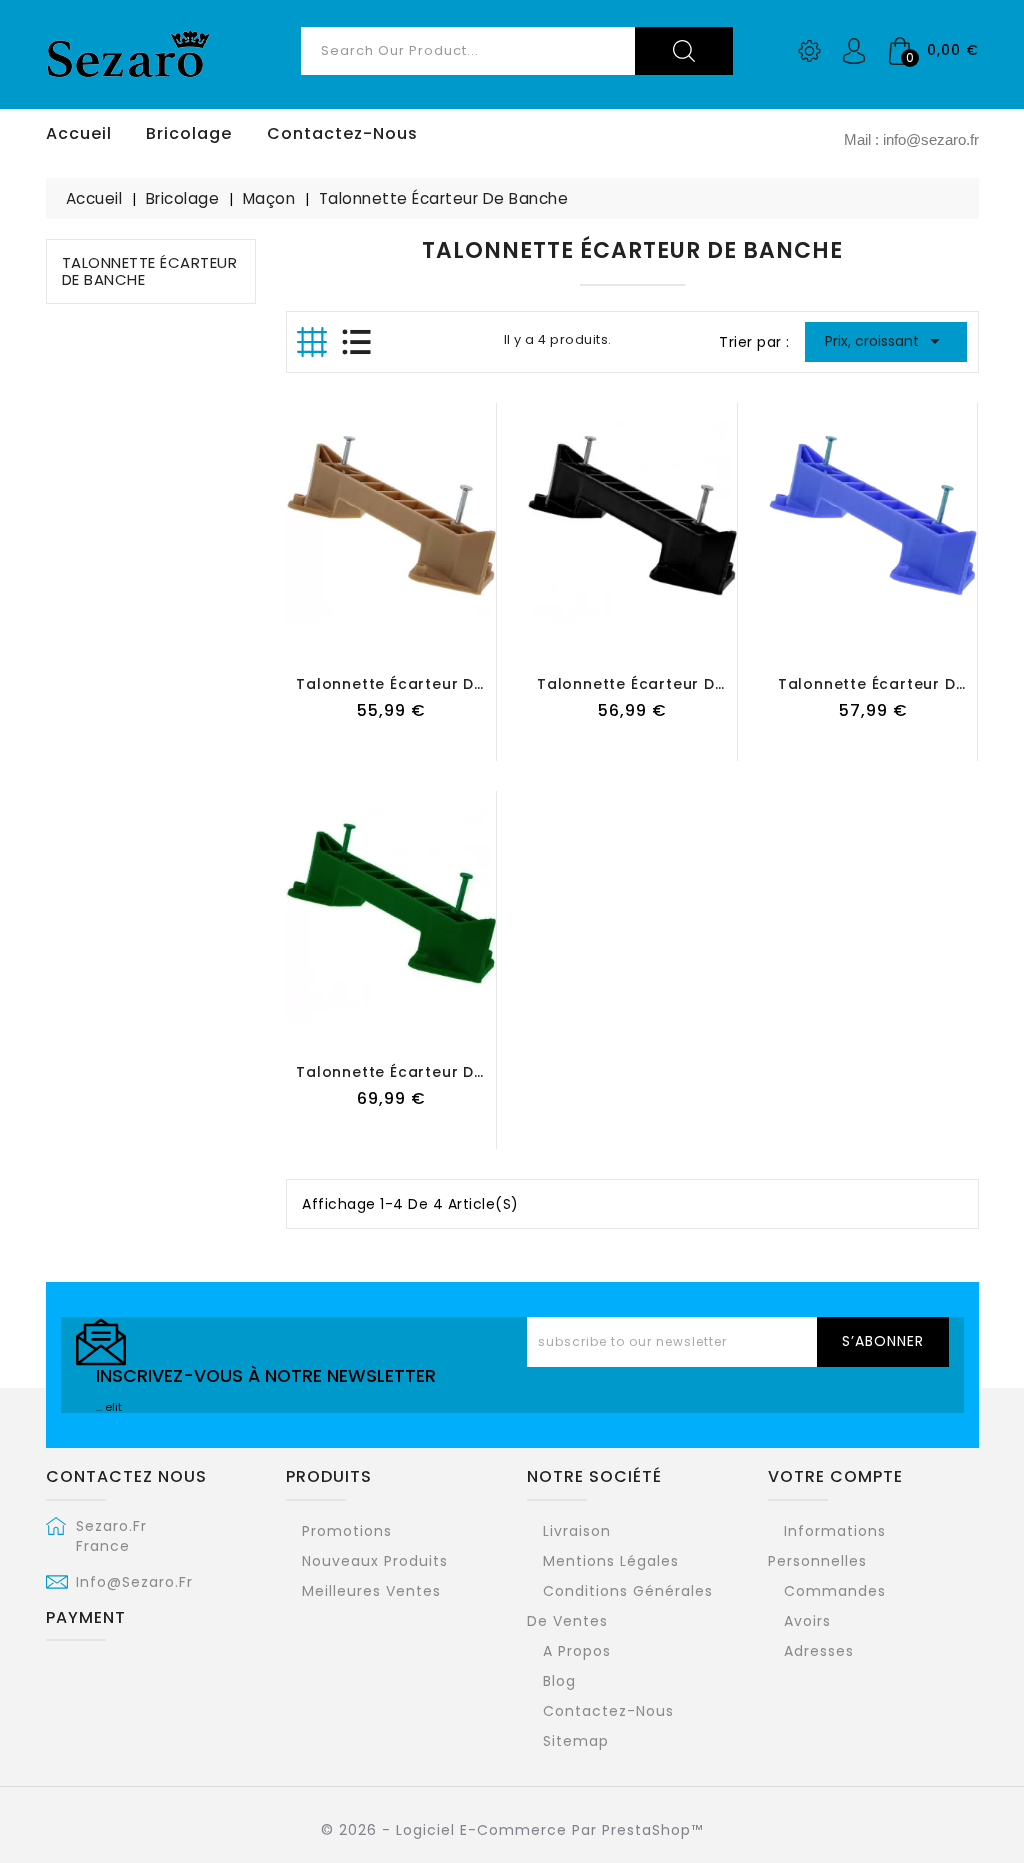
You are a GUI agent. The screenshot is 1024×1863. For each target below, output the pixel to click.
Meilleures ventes (371, 1591)
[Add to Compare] (412, 648)
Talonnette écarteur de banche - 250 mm (462, 1072)
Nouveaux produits (375, 1561)
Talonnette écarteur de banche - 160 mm (460, 684)
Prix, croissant (886, 341)
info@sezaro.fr (134, 1582)
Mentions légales (611, 1561)
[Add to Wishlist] (371, 648)
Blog (559, 1681)
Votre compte (835, 1476)
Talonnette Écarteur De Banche (150, 271)
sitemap (576, 1741)
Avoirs (807, 1621)
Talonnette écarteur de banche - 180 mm (701, 684)
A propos (577, 1651)
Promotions (347, 1531)
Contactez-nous (608, 1711)
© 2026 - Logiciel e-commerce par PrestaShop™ (512, 1830)
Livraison (577, 1531)
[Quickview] (452, 648)
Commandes (835, 1591)
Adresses (819, 1651)
